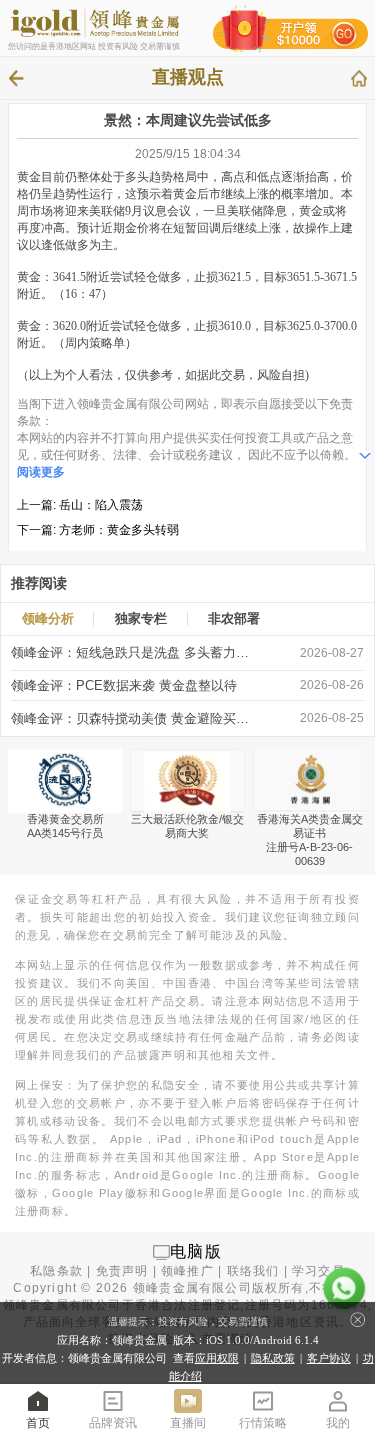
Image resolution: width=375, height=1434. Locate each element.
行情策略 (263, 1423)
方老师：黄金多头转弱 (119, 530)
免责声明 (122, 1271)
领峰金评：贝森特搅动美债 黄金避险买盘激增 (134, 718)
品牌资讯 (113, 1423)
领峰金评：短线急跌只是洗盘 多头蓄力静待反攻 (134, 652)
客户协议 (329, 1358)
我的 (338, 1423)
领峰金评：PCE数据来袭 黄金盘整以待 (124, 685)
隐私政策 (273, 1358)
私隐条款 (56, 1271)
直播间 (188, 1423)
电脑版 (196, 1251)
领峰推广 (187, 1271)
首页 (38, 1423)
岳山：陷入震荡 (101, 505)
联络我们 (253, 1271)
